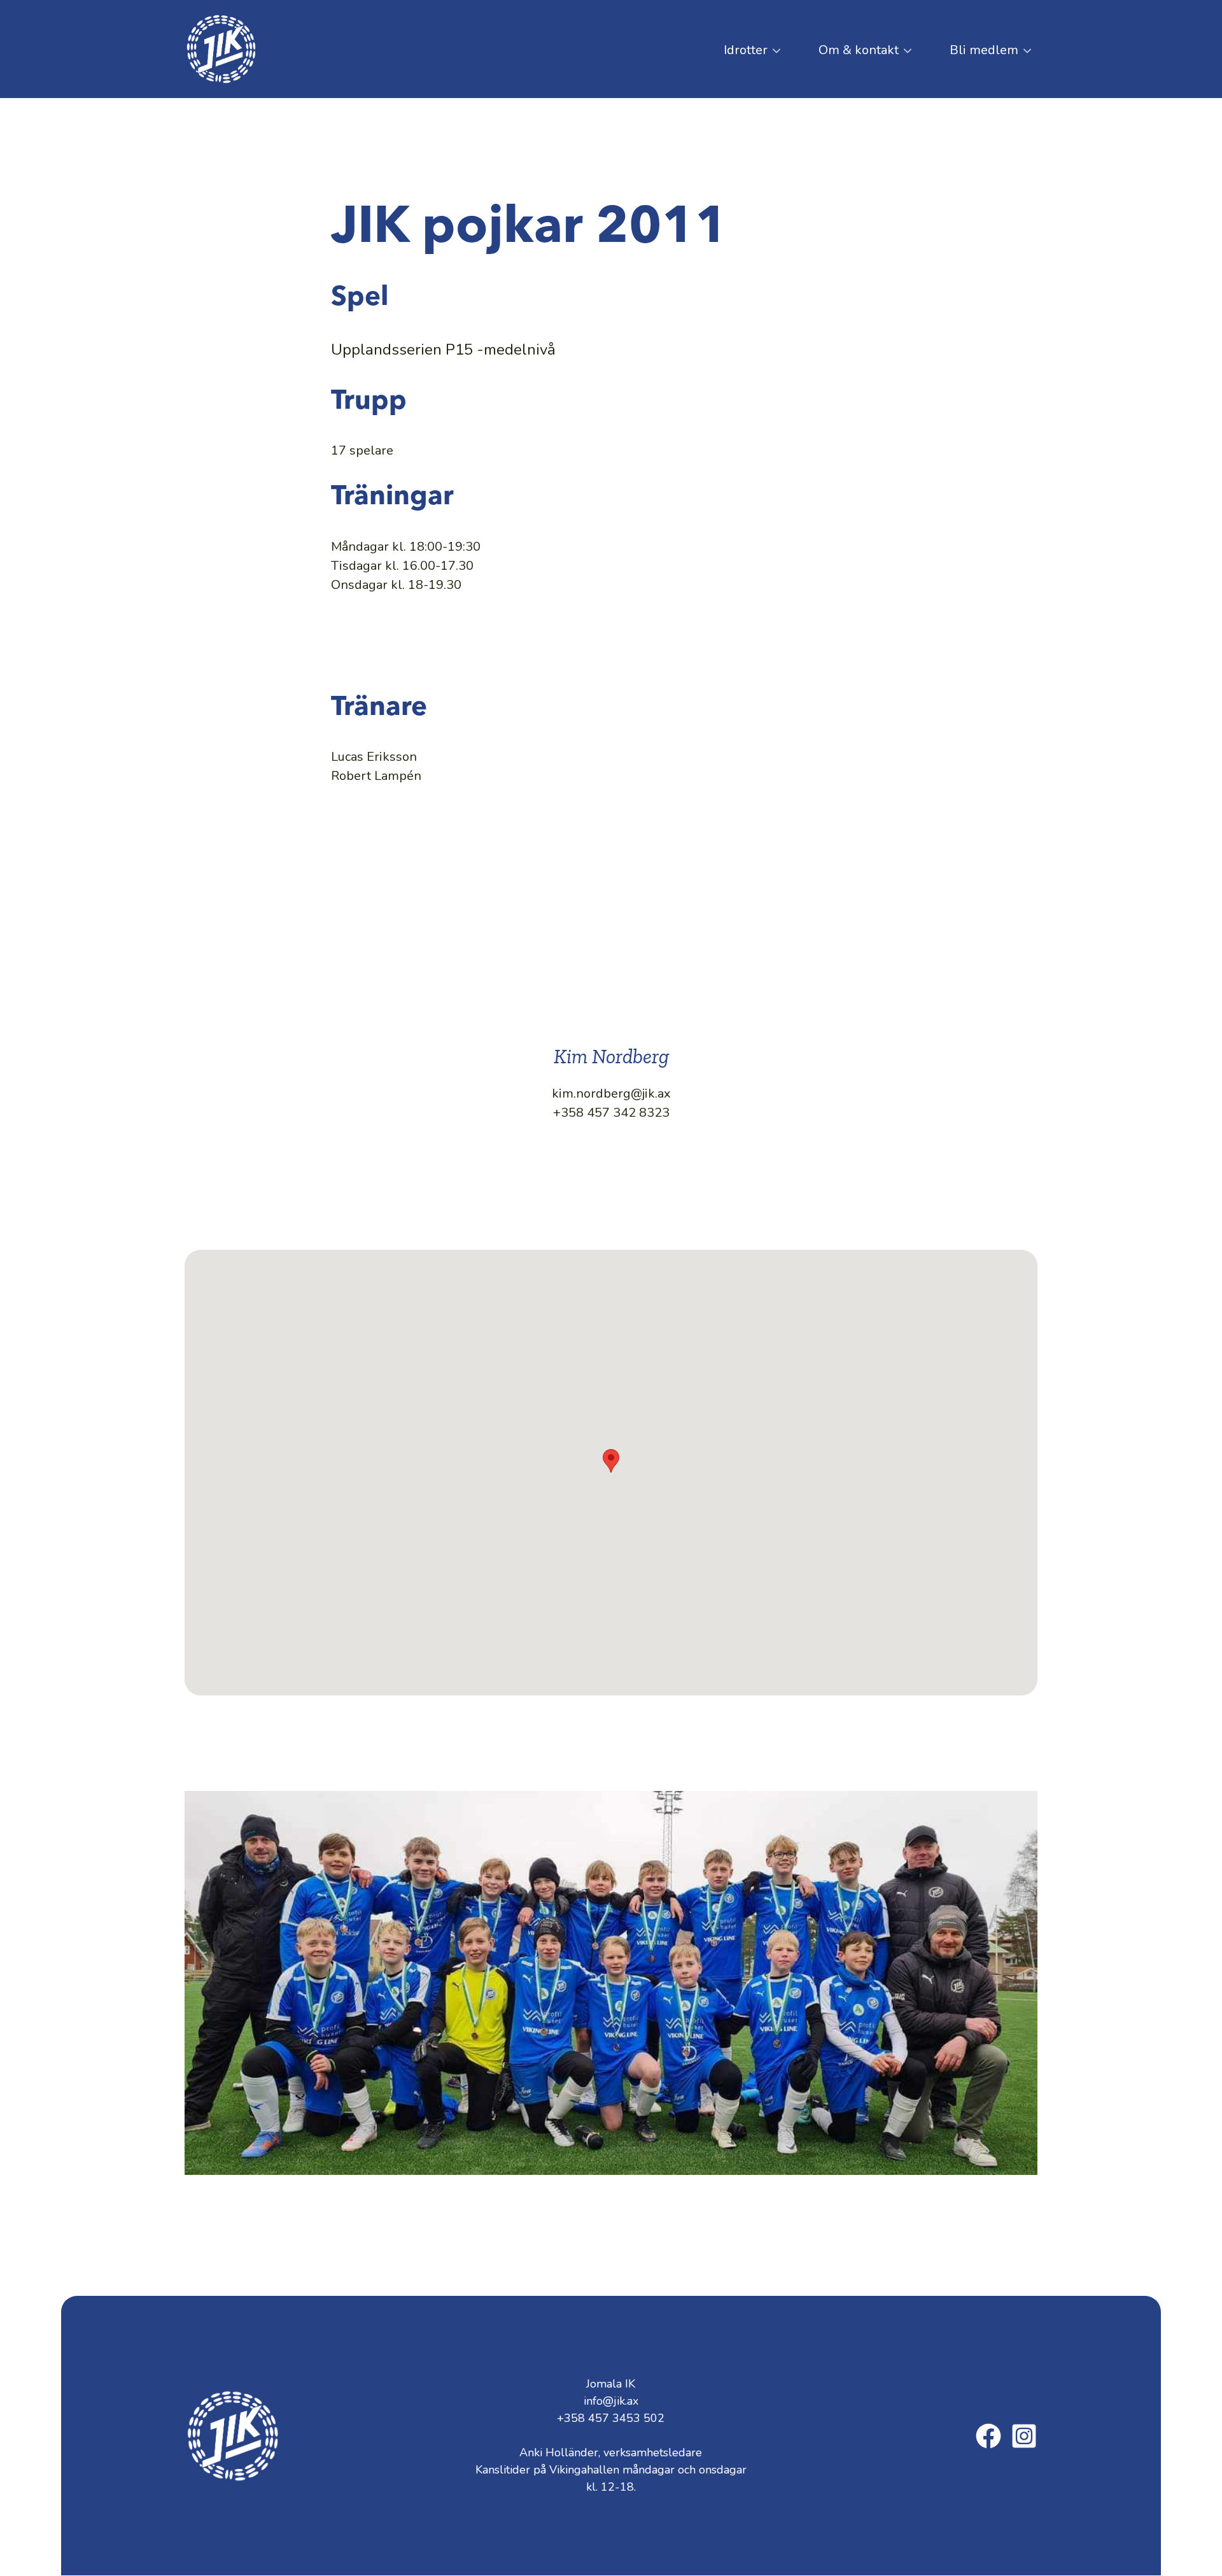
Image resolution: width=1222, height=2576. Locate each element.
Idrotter (736, 55)
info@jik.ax (611, 2401)
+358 (611, 2418)
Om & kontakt (849, 55)
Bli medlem (974, 55)
